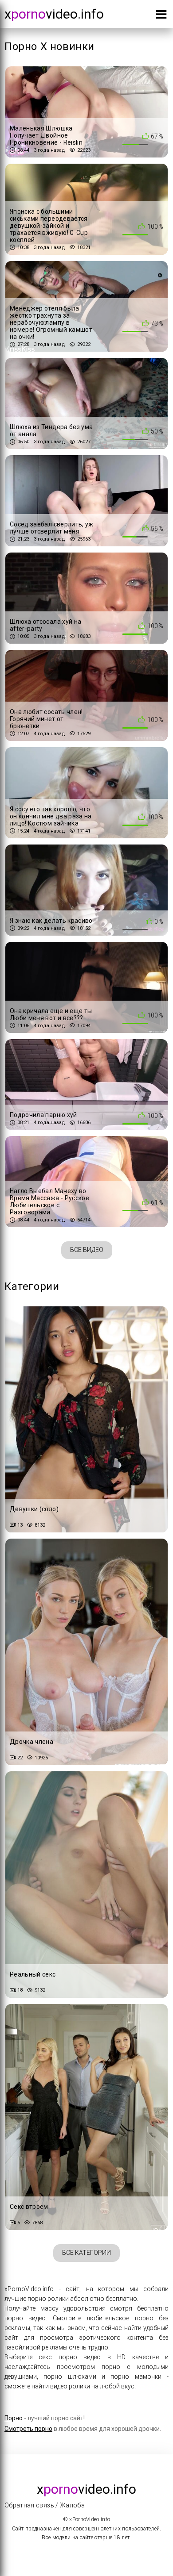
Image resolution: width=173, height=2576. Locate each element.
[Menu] (161, 16)
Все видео (87, 1250)
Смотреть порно (28, 2429)
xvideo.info (54, 14)
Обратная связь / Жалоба (45, 2505)
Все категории (86, 2253)
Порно (14, 2418)
